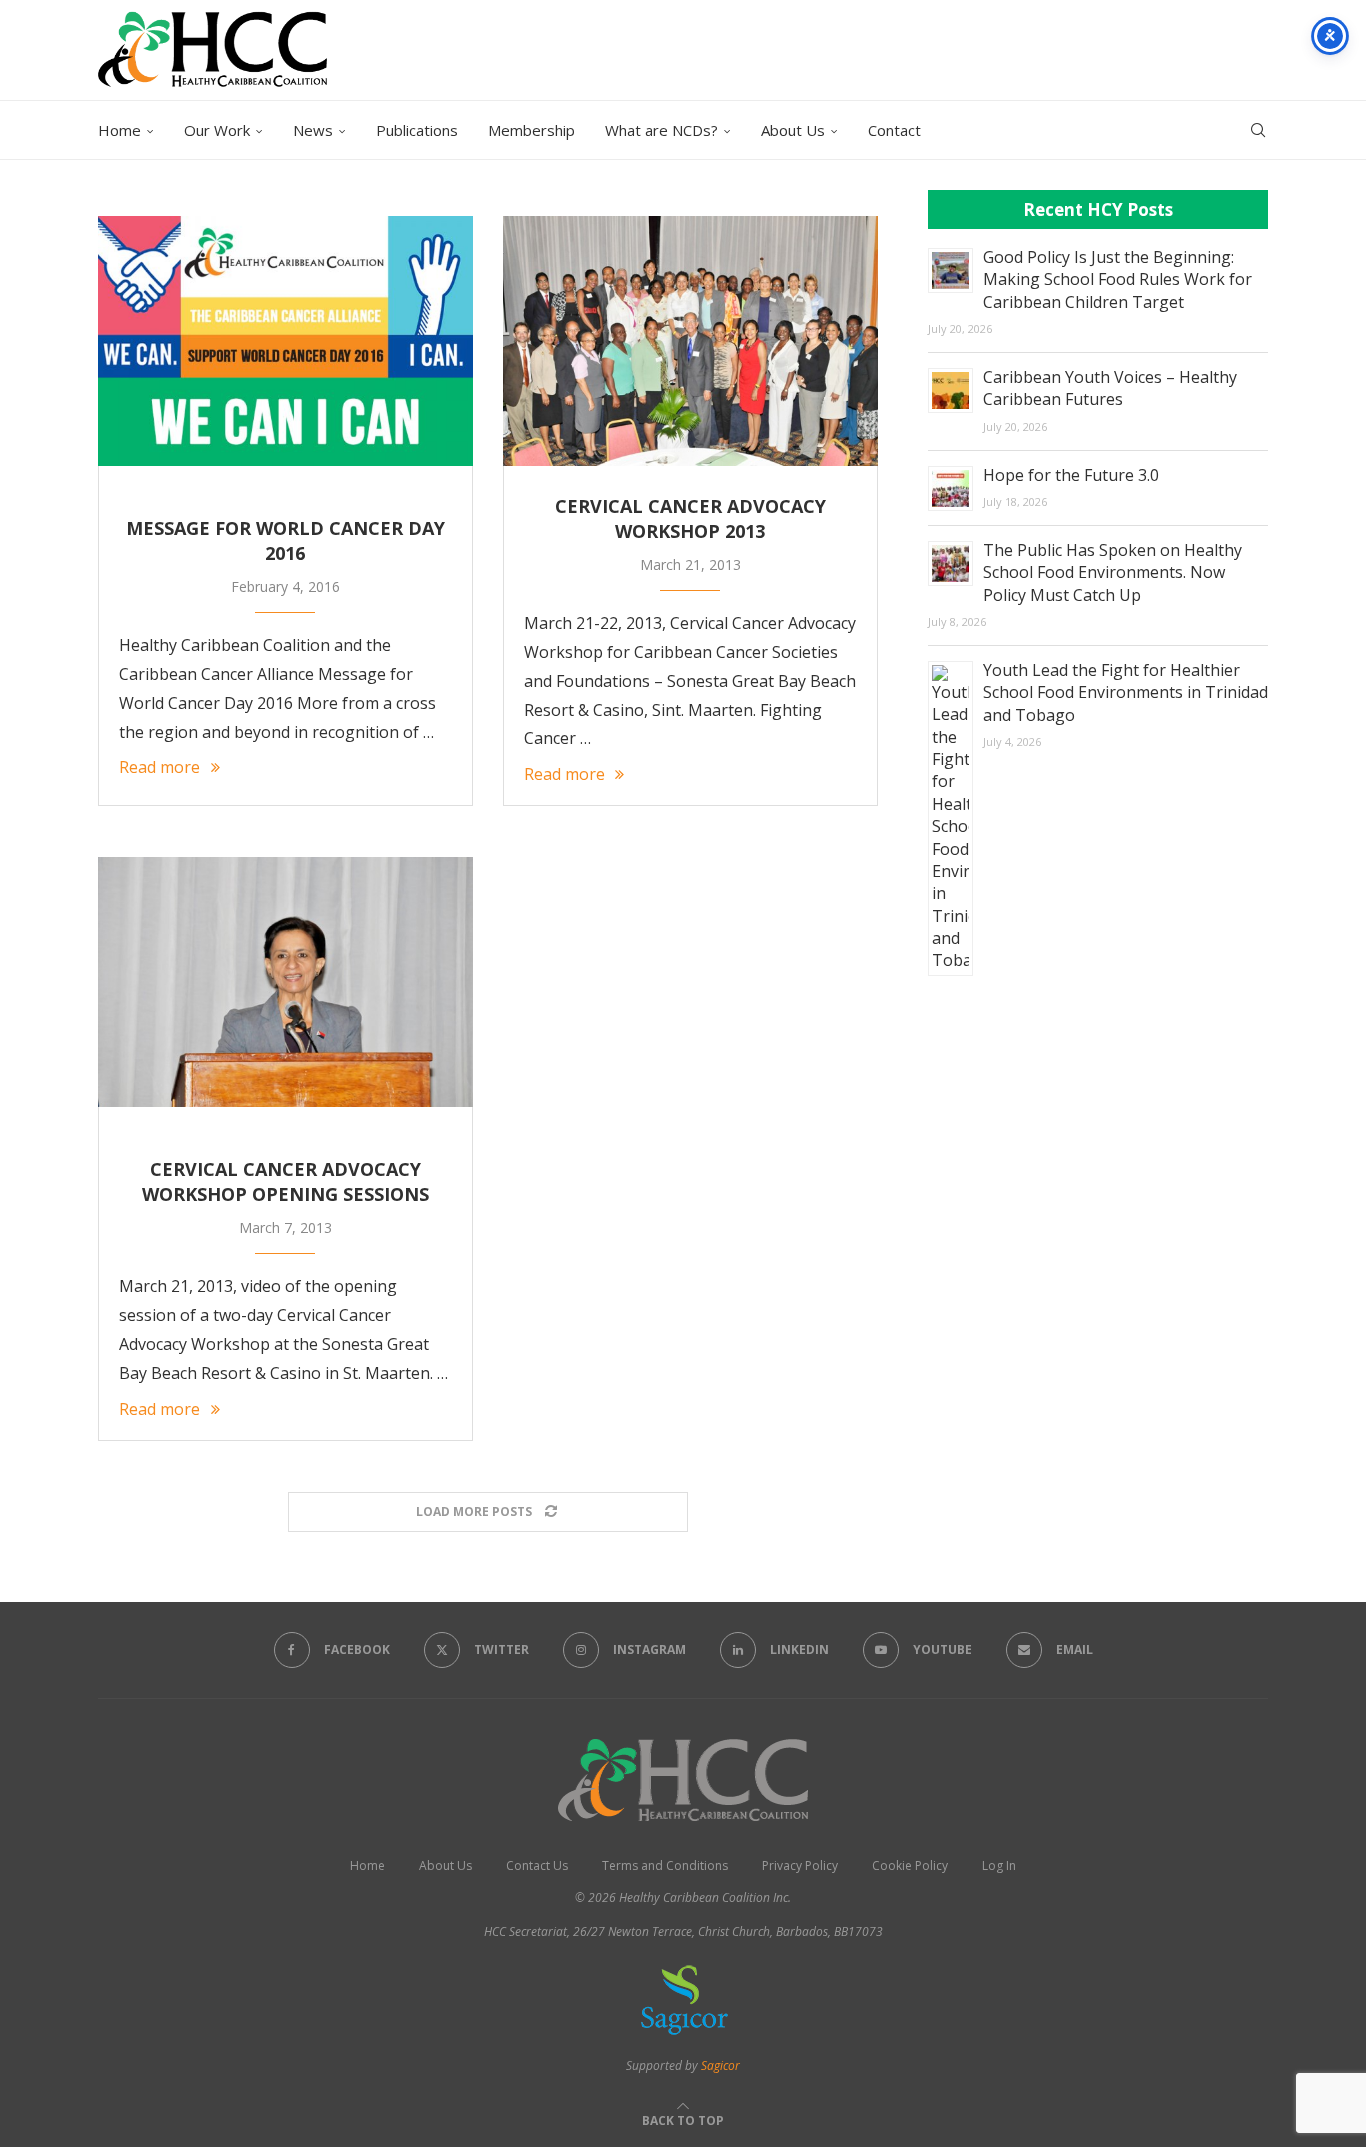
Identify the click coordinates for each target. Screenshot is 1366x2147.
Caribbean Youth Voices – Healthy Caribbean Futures (1110, 388)
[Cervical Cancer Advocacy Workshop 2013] (690, 341)
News (313, 130)
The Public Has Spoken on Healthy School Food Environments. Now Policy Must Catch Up (1112, 572)
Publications (417, 130)
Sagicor (720, 2065)
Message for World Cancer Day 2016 (285, 540)
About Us (793, 130)
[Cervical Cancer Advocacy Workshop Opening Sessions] (285, 982)
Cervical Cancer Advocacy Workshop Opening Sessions (285, 1181)
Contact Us (537, 1865)
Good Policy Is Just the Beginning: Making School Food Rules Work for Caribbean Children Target (1117, 279)
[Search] (1258, 130)
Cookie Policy (910, 1865)
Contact (894, 130)
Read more (159, 767)
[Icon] (285, 477)
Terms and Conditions (665, 1865)
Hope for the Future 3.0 (1071, 475)
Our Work (217, 130)
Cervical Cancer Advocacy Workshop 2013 (690, 518)
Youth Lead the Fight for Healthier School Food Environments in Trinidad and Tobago (1125, 692)
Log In (999, 1865)
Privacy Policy (800, 1865)
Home (119, 130)
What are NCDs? (661, 130)
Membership (531, 130)
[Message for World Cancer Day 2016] (285, 341)
